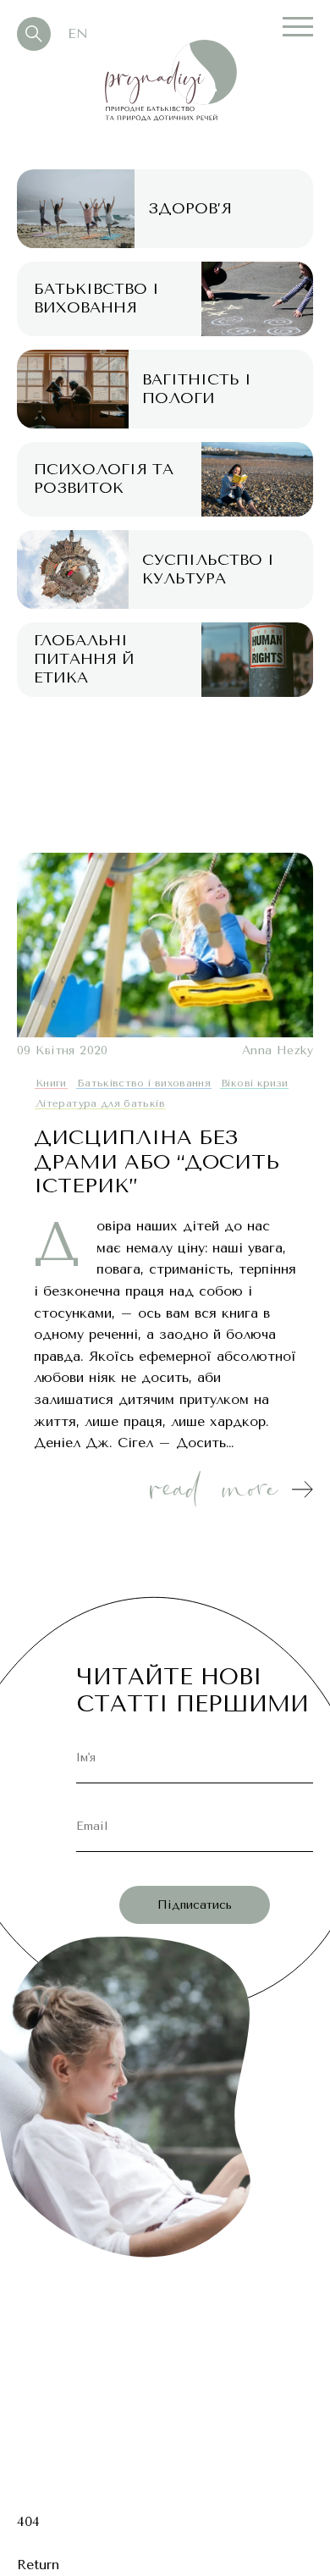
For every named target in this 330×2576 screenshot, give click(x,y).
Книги (51, 1083)
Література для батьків (100, 1103)
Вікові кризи (254, 1083)
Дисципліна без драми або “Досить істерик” (157, 1162)
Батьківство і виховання (144, 1083)
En (78, 33)
